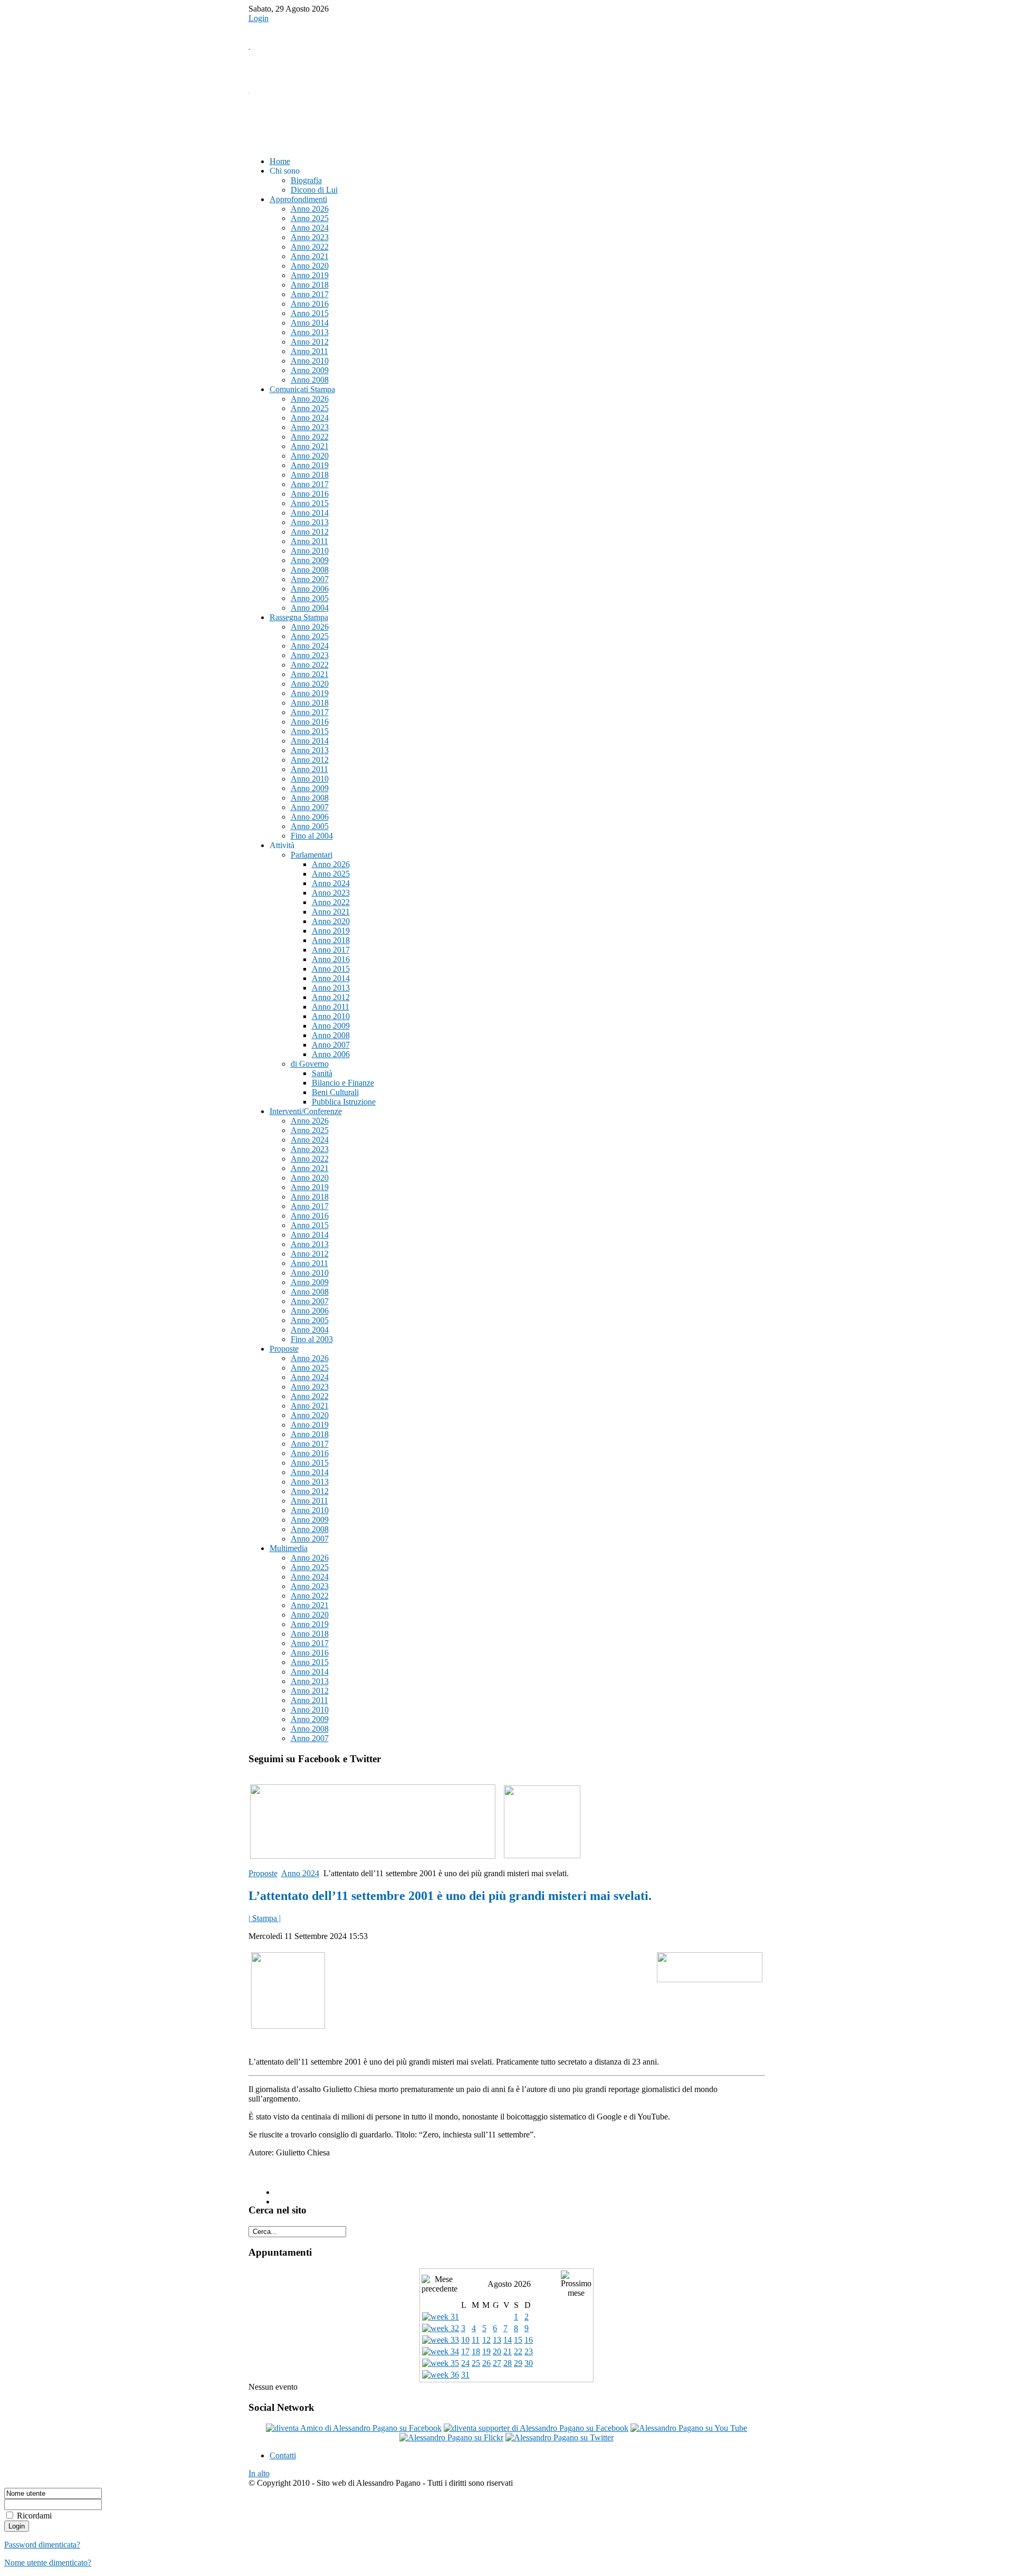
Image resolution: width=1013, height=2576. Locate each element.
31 (465, 2375)
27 (497, 2363)
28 (508, 2363)
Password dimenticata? (42, 2545)
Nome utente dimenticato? (48, 2563)
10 (465, 2340)
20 (497, 2351)
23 (529, 2351)
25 (476, 2363)
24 (465, 2363)
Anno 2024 (300, 1873)
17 (465, 2351)
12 (486, 2340)
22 (518, 2351)
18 (476, 2351)
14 (508, 2340)
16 (529, 2340)
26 (486, 2363)
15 (518, 2340)
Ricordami (34, 2516)
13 (497, 2340)
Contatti (283, 2455)
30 (529, 2363)
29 (518, 2363)
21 (508, 2351)
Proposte (263, 1873)
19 (486, 2351)
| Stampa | (265, 1918)
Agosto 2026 (509, 2284)
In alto (259, 2473)
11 (476, 2340)
